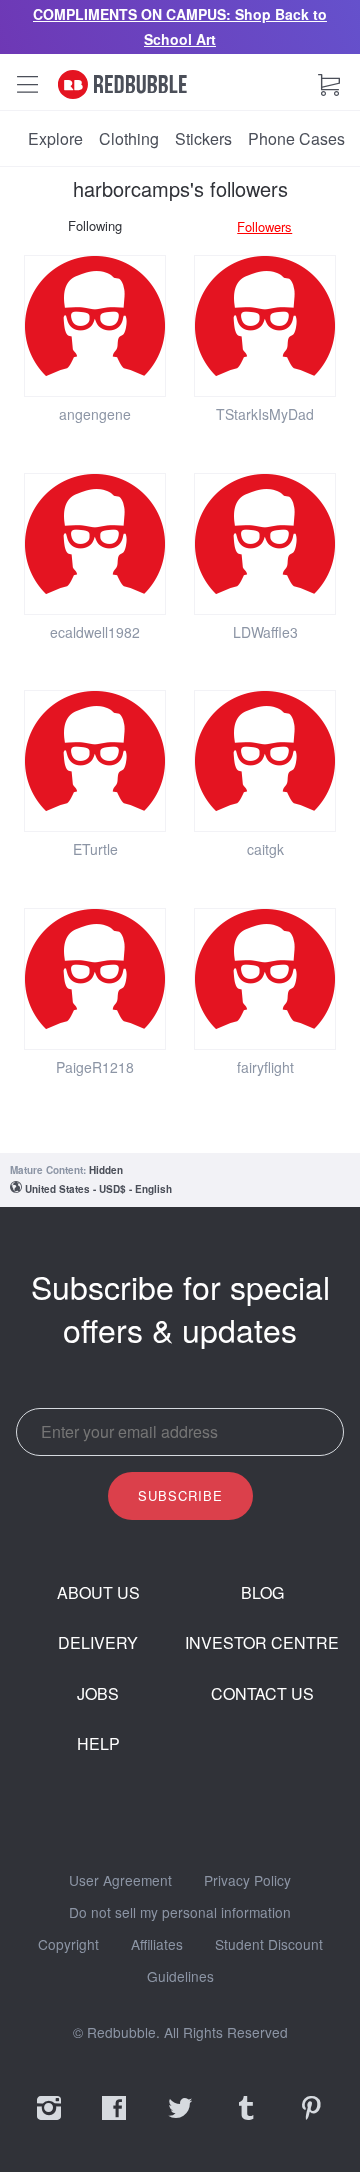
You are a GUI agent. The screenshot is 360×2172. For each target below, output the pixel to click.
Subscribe (180, 1495)
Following (95, 225)
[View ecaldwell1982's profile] (95, 544)
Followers (264, 226)
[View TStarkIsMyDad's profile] (265, 326)
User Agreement (120, 1881)
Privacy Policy (247, 1881)
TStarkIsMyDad (265, 414)
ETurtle (95, 849)
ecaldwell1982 (95, 632)
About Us (98, 1593)
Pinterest (311, 2121)
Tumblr (246, 2121)
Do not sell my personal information (180, 1913)
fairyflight (265, 1067)
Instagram (49, 2121)
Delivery (98, 1643)
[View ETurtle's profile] (95, 761)
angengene (95, 414)
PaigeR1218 (95, 1067)
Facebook (114, 2121)
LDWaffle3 (265, 632)
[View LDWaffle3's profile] (265, 544)
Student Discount (269, 1945)
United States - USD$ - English (98, 1189)
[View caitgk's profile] (265, 761)
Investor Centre (262, 1643)
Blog (262, 1593)
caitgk (265, 849)
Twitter (180, 2121)
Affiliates (157, 1945)
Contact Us (262, 1694)
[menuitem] (55, 139)
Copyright (68, 1945)
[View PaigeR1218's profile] (95, 979)
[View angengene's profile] (95, 326)
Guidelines (180, 1977)
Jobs (98, 1694)
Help (98, 1744)
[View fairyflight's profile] (265, 979)
